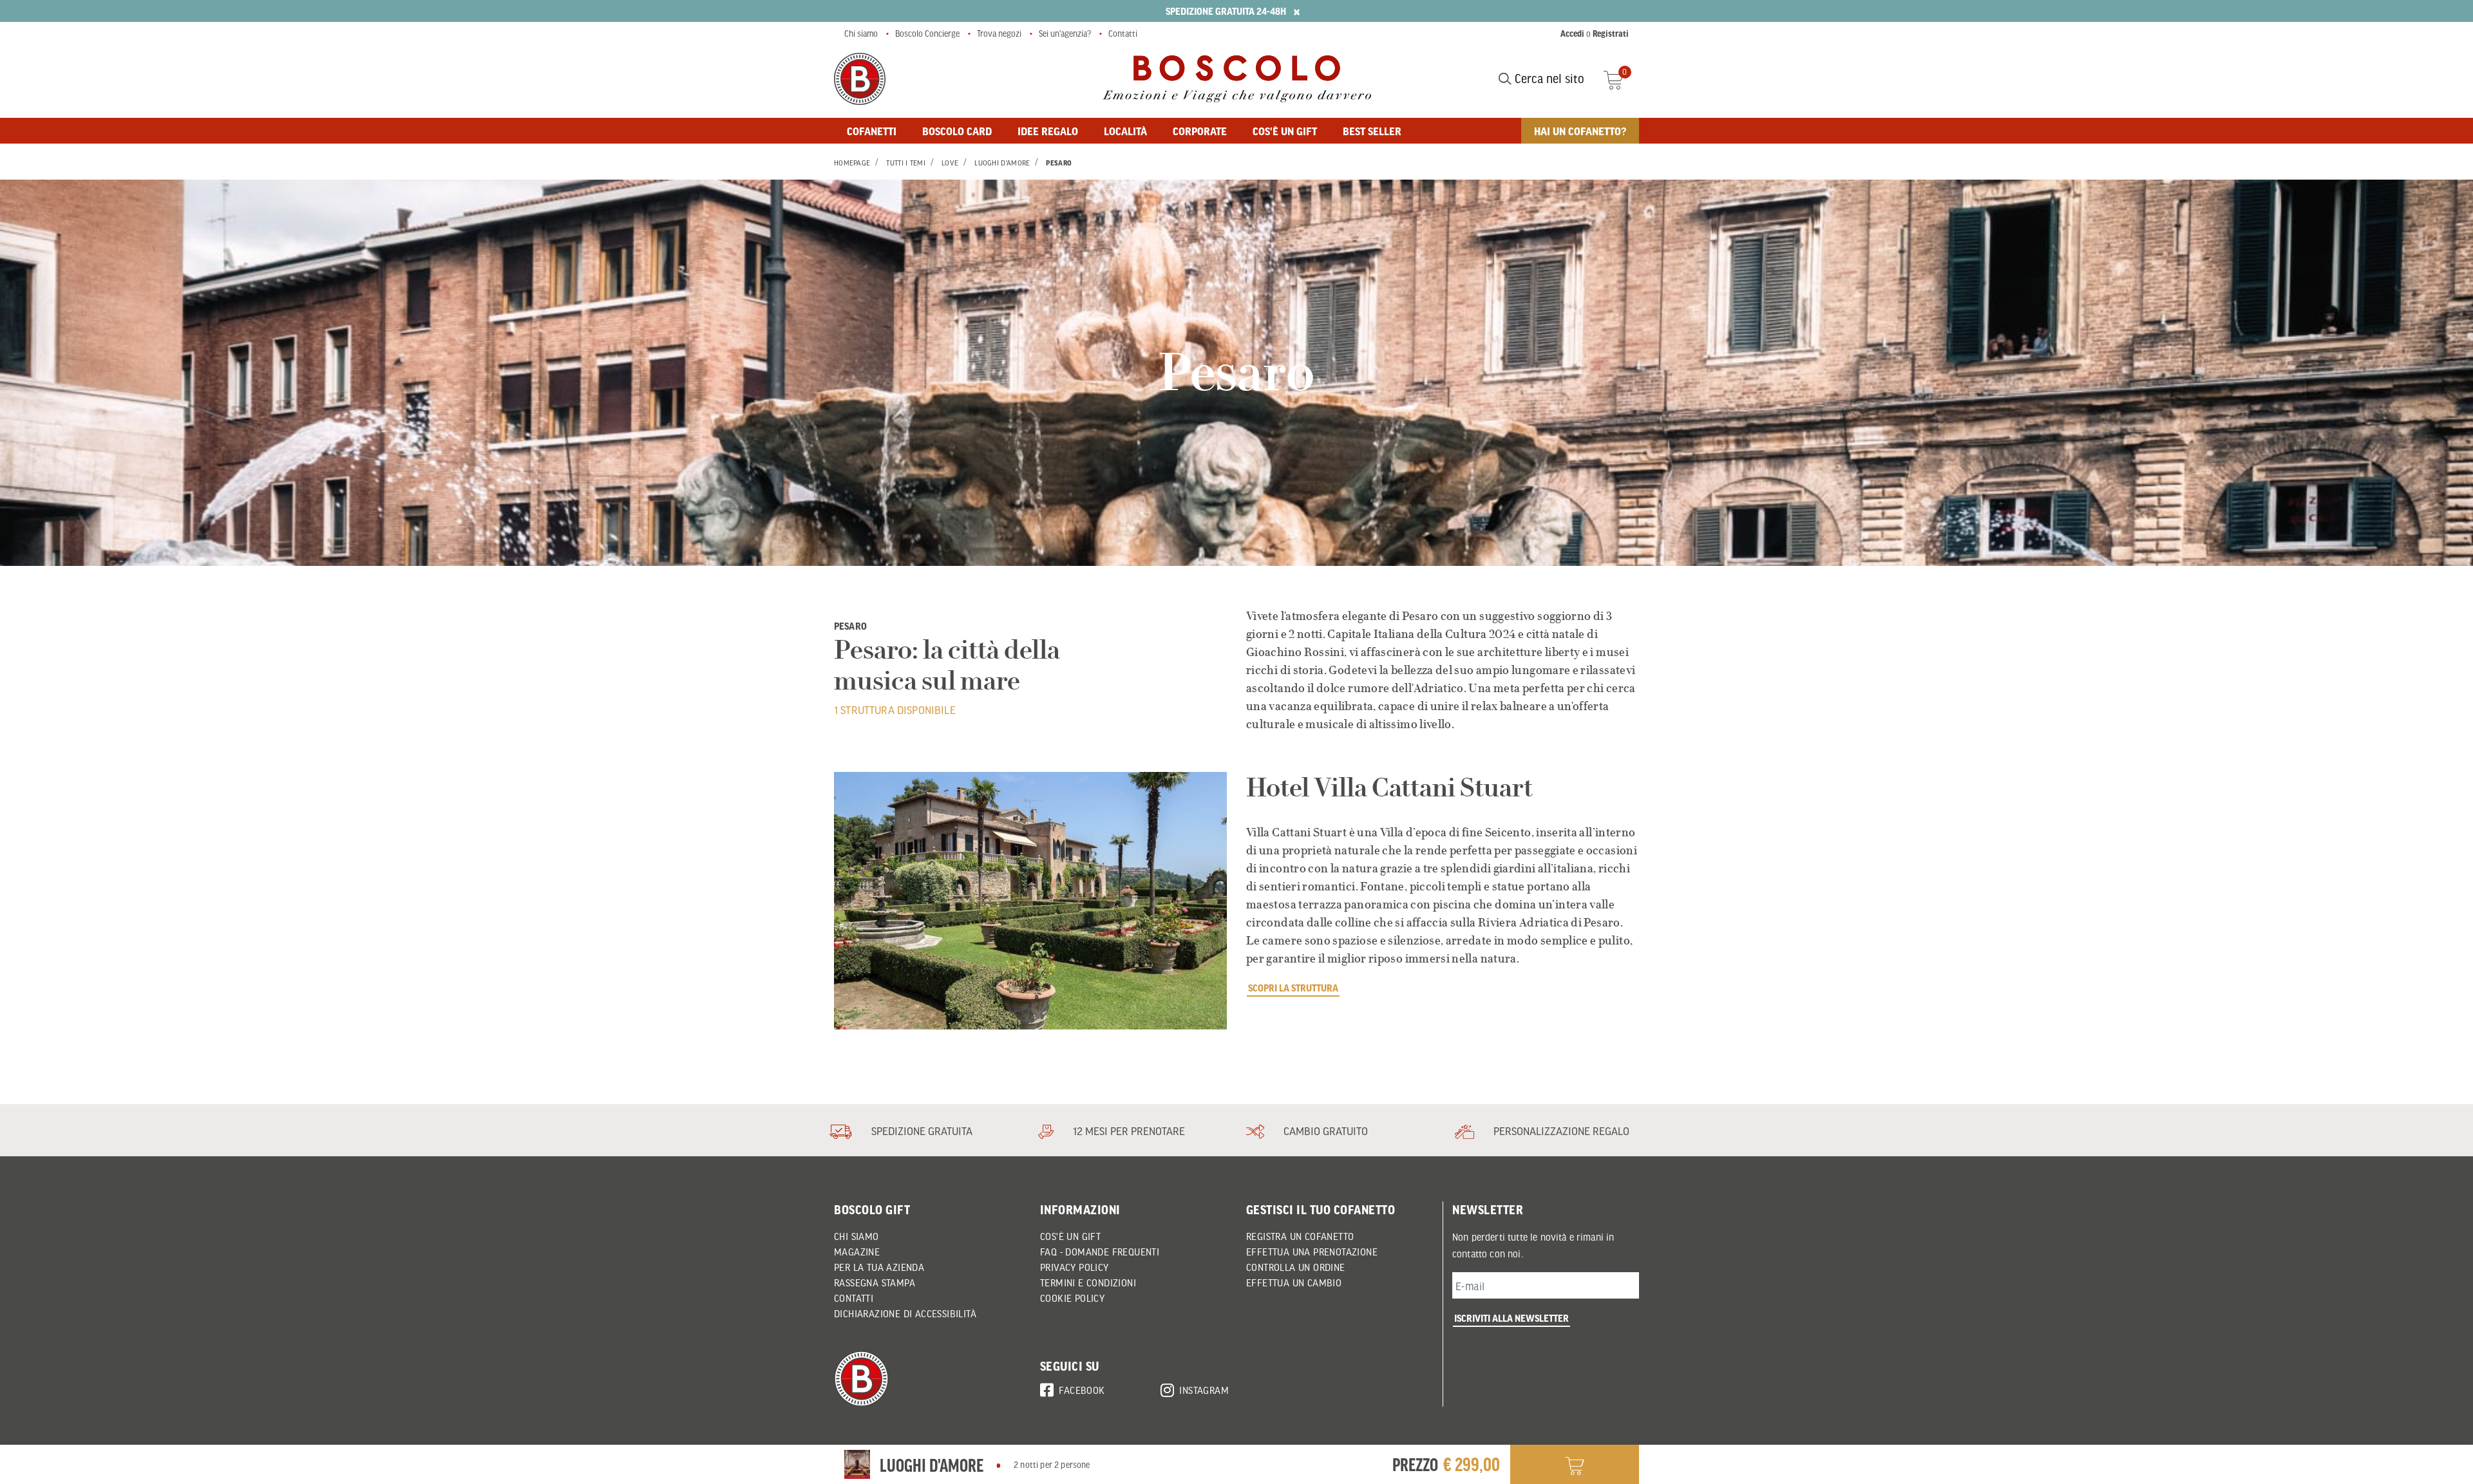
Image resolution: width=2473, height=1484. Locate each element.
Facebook (1082, 1390)
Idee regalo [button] (1048, 131)
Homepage (852, 163)
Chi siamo (861, 33)
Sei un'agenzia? (1065, 33)
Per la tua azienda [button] (879, 1267)
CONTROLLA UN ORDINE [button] (1296, 1267)
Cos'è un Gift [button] (1070, 1236)
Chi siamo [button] (857, 1236)
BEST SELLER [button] (1372, 131)
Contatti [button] (854, 1298)
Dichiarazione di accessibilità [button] (905, 1313)
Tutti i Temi (906, 163)
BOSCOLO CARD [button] (957, 131)
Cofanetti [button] (872, 131)
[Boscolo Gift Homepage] (860, 79)
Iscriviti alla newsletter (1511, 1318)
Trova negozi (999, 33)
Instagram (1204, 1390)
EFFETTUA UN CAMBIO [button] (1294, 1282)
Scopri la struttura (1293, 988)
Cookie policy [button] (1072, 1298)
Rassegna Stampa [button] (875, 1282)
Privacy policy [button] (1075, 1267)
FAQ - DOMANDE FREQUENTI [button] (1100, 1252)
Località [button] (1125, 131)
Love (950, 163)
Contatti (1123, 33)
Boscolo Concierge (927, 33)
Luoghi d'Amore (1002, 163)
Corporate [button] (1200, 131)
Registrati (1611, 33)
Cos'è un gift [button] (1285, 131)
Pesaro (1059, 163)
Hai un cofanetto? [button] (1580, 131)
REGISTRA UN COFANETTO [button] (1300, 1236)
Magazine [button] (857, 1252)
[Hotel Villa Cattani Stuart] (1030, 901)
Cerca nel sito (1548, 79)
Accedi (1572, 33)
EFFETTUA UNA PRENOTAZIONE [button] (1312, 1252)
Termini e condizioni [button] (1088, 1282)
